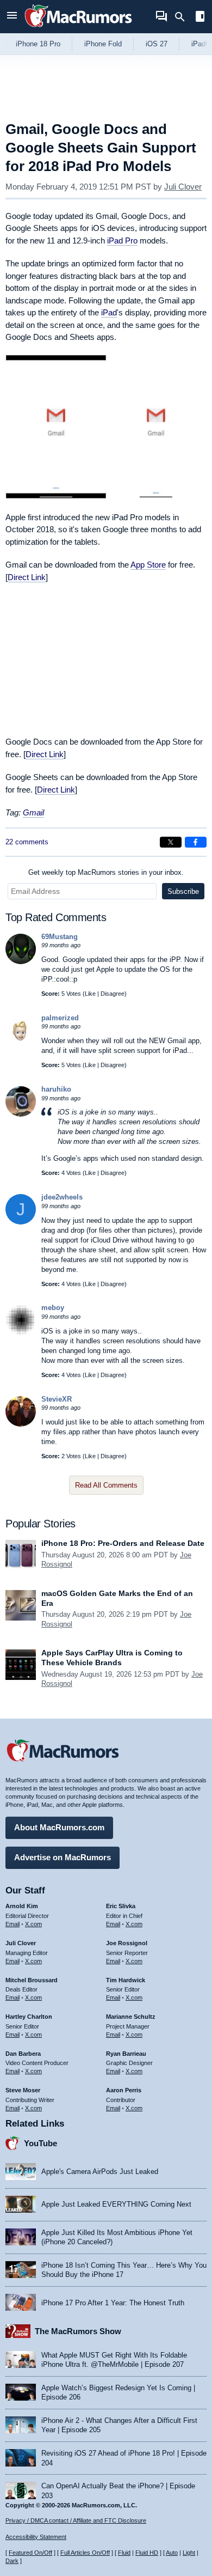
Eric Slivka (121, 1906)
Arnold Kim (22, 1906)
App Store (148, 565)
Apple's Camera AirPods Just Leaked (100, 2172)
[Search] (183, 17)
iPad (109, 312)
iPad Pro (122, 240)
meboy (53, 1308)
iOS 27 (157, 44)
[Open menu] (12, 17)
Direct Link (27, 577)
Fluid (124, 2553)
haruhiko (56, 1089)
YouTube (40, 2143)
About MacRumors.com (59, 1827)
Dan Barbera (23, 2054)
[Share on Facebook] (196, 842)
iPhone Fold (103, 44)
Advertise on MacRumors (63, 1857)
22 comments (27, 842)
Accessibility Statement (36, 2537)
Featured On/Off (30, 2553)
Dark (12, 2561)
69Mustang (60, 937)
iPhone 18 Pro (38, 44)
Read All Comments (106, 1485)
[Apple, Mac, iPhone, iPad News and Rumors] (78, 29)
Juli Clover (183, 187)
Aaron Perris (124, 2090)
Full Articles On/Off (85, 2553)
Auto (172, 2553)
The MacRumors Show (78, 2331)
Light (189, 2553)
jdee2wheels (62, 1197)
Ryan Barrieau (126, 2054)
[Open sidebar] (200, 18)
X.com (33, 1924)
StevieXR (57, 1399)
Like (90, 994)
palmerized (60, 1018)
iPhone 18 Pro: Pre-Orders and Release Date (123, 1543)
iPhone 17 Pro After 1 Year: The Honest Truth (113, 2303)
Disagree (113, 994)
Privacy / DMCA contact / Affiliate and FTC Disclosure (76, 2520)
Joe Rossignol (127, 1943)
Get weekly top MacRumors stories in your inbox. (106, 872)
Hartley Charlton (29, 2017)
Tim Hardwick (126, 1980)
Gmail (33, 812)
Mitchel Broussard (32, 1980)
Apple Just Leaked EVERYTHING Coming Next (116, 2204)
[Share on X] (171, 842)
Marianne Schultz (131, 2017)
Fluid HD (147, 2553)
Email (13, 1924)
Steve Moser (23, 2090)
